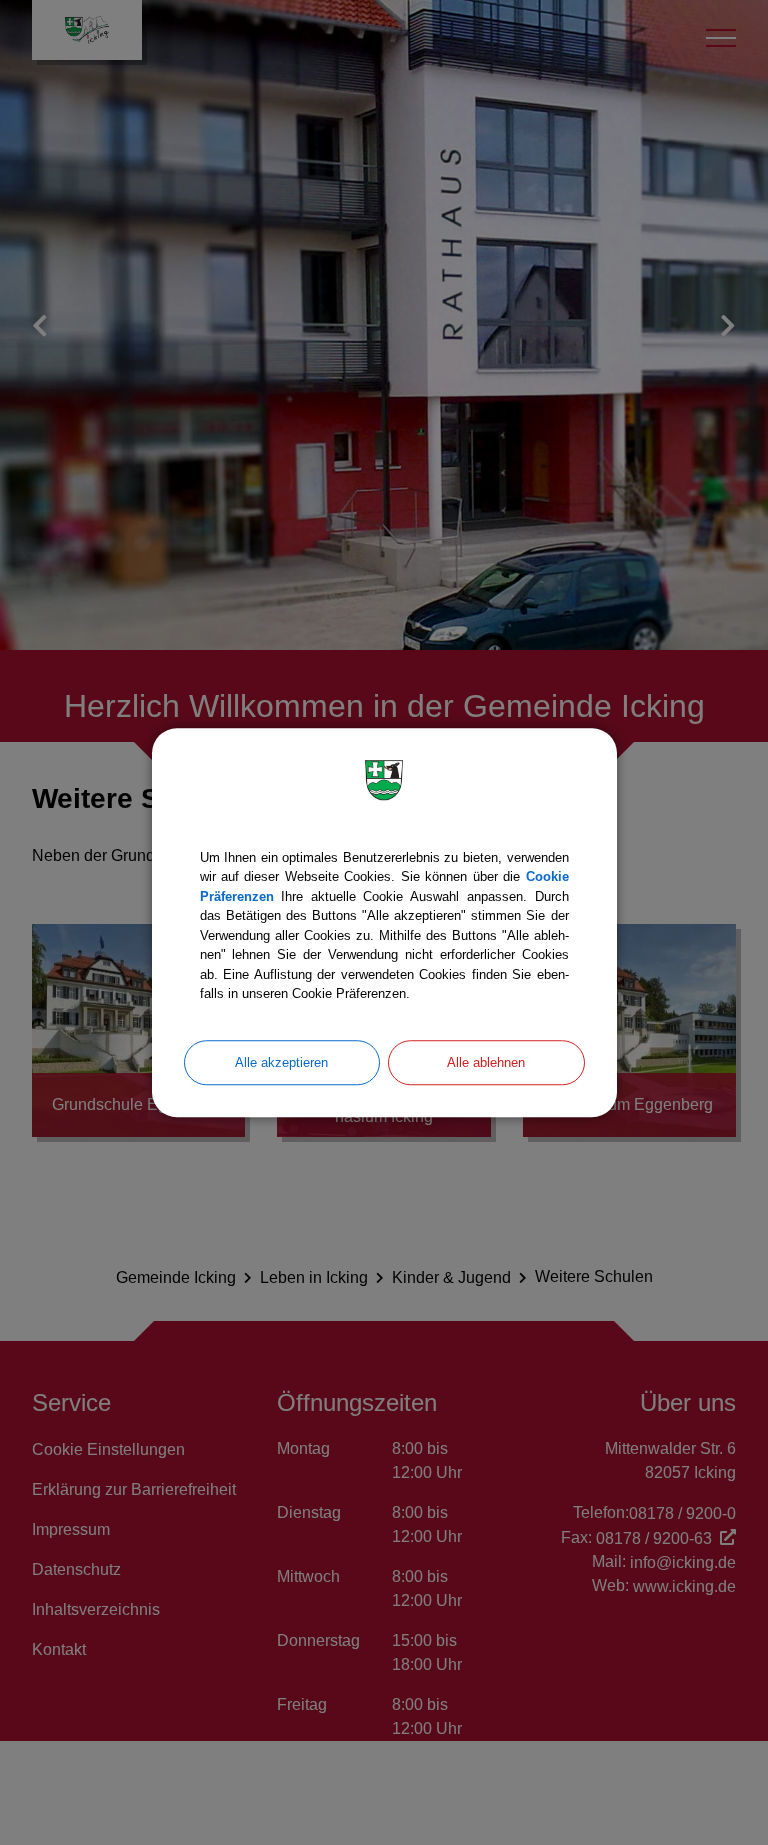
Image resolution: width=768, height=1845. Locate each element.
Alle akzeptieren (281, 1062)
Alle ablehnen (486, 1062)
